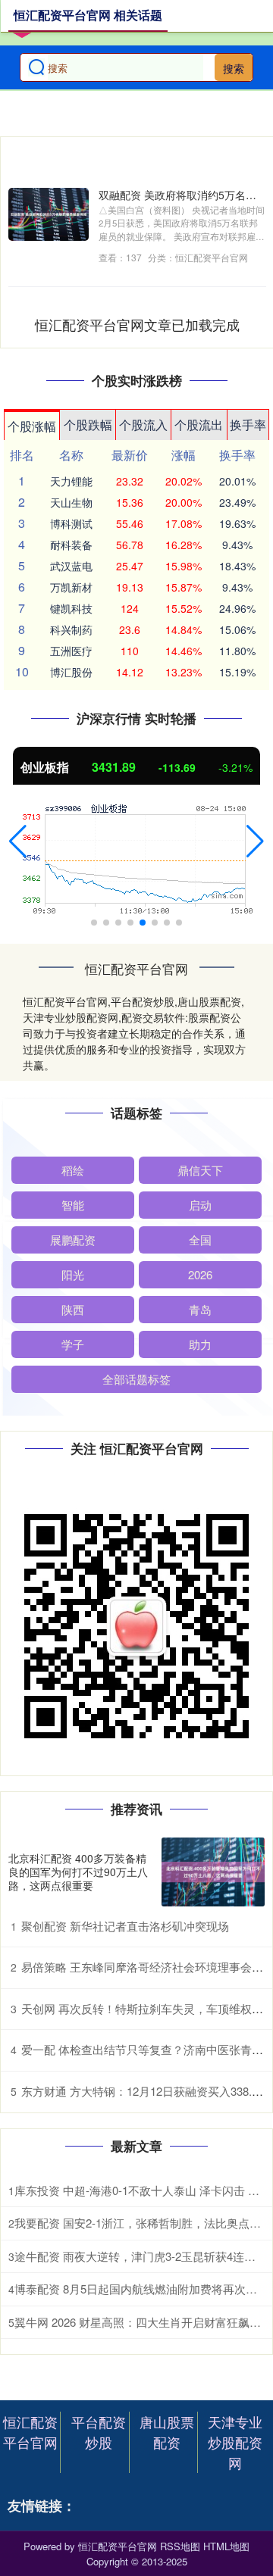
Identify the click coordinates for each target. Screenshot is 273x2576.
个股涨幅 (32, 426)
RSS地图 (180, 2546)
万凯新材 (71, 587)
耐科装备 (71, 545)
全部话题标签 (136, 1379)
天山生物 (71, 502)
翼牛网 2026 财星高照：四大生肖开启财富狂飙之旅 (143, 2322)
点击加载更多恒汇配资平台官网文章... (138, 324)
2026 (200, 1274)
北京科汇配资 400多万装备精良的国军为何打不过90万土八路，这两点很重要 (78, 1872)
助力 (200, 1344)
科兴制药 (71, 629)
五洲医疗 (71, 651)
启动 (200, 1205)
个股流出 (199, 425)
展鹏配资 (73, 1240)
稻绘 (73, 1170)
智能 (73, 1205)
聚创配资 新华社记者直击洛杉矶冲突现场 (125, 1926)
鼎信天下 (200, 1170)
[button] (18, 841)
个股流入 (143, 425)
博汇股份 (71, 672)
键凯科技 (71, 608)
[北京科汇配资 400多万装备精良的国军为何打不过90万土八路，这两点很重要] (213, 1872)
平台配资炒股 (99, 2432)
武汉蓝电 (71, 566)
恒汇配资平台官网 (30, 2432)
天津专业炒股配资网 (235, 2442)
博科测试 (71, 523)
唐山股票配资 (167, 2432)
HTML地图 (226, 2546)
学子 (73, 1344)
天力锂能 (71, 481)
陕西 (73, 1309)
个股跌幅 (88, 425)
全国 (200, 1240)
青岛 (200, 1309)
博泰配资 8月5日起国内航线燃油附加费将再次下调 (141, 2289)
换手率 (248, 425)
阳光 (73, 1274)
